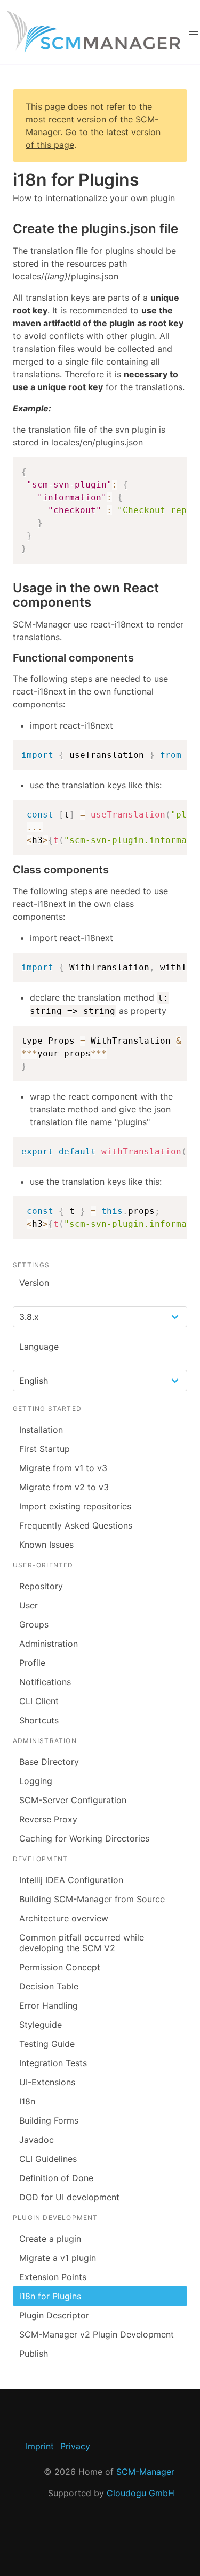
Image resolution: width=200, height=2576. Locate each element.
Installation (41, 1430)
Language (39, 1347)
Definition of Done (56, 2178)
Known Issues (46, 1545)
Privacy (75, 2446)
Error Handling (49, 2005)
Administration (49, 1644)
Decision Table (49, 1986)
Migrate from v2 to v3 (64, 1487)
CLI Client (39, 1701)
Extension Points (53, 2277)
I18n (27, 2101)
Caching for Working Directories (84, 1838)
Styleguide (41, 2025)
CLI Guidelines (48, 2159)
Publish (34, 2354)
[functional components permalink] (7, 658)
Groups (34, 1624)
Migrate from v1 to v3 (63, 1468)
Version (34, 1283)
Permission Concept (60, 1967)
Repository (41, 1586)
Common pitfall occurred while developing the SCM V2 (82, 1943)
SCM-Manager (145, 2472)
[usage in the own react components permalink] (7, 588)
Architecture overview (64, 1918)
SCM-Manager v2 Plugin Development (97, 2334)
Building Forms (49, 2120)
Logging (36, 1781)
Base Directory (49, 1762)
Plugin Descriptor (54, 2315)
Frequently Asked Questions (76, 1525)
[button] (194, 32)
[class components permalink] (7, 870)
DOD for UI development (69, 2197)
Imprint (40, 2446)
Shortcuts (39, 1720)
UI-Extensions (47, 2082)
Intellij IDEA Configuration (71, 1880)
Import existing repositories (75, 1506)
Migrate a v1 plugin (58, 2258)
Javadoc (37, 2140)
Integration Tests (53, 2063)
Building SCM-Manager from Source (92, 1899)
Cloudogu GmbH (141, 2493)
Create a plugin (50, 2239)
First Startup (45, 1449)
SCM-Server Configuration (73, 1800)
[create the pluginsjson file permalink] (7, 229)
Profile (32, 1663)
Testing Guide (47, 2044)
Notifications (45, 1682)
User (29, 1605)
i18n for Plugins (50, 2296)
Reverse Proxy (48, 1819)
